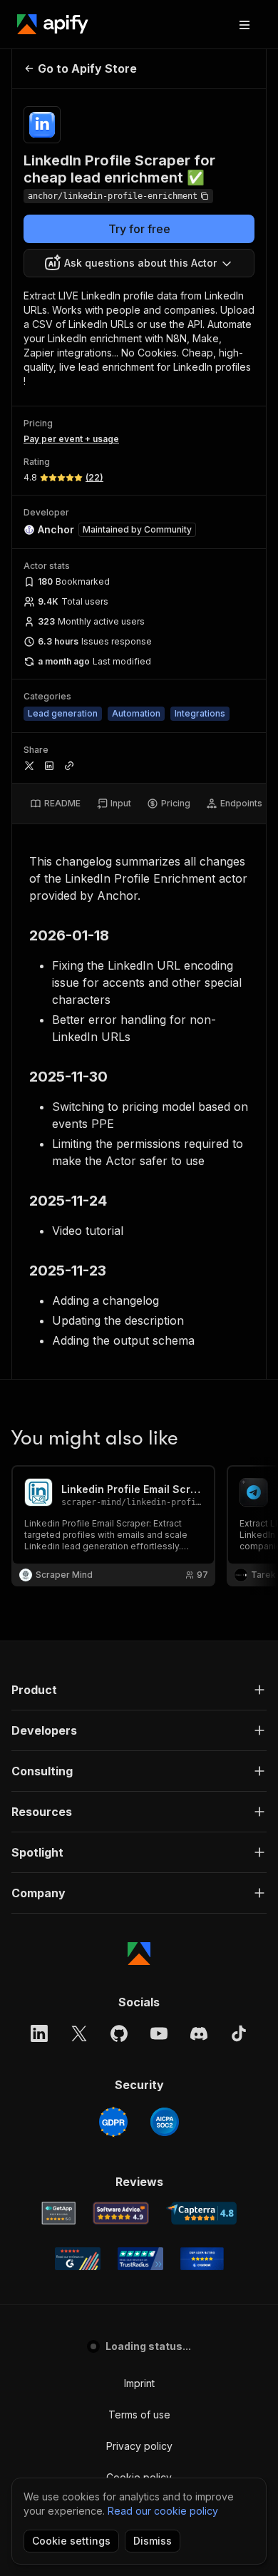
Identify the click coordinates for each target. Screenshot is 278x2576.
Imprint (139, 2383)
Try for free (139, 229)
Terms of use (139, 2415)
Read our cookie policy (163, 2511)
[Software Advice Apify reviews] (121, 2213)
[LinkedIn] (39, 2033)
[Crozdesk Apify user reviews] (202, 2259)
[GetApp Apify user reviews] (58, 2213)
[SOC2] (165, 2122)
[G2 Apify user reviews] (78, 2259)
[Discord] (199, 2033)
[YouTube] (159, 2033)
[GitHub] (119, 2033)
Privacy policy (139, 2446)
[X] (79, 2033)
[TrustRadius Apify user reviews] (140, 2259)
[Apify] (53, 24)
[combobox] (139, 263)
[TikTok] (239, 2033)
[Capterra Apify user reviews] (201, 2213)
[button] (139, 1690)
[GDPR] (113, 2122)
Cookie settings (71, 2541)
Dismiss (153, 2541)
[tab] (55, 804)
